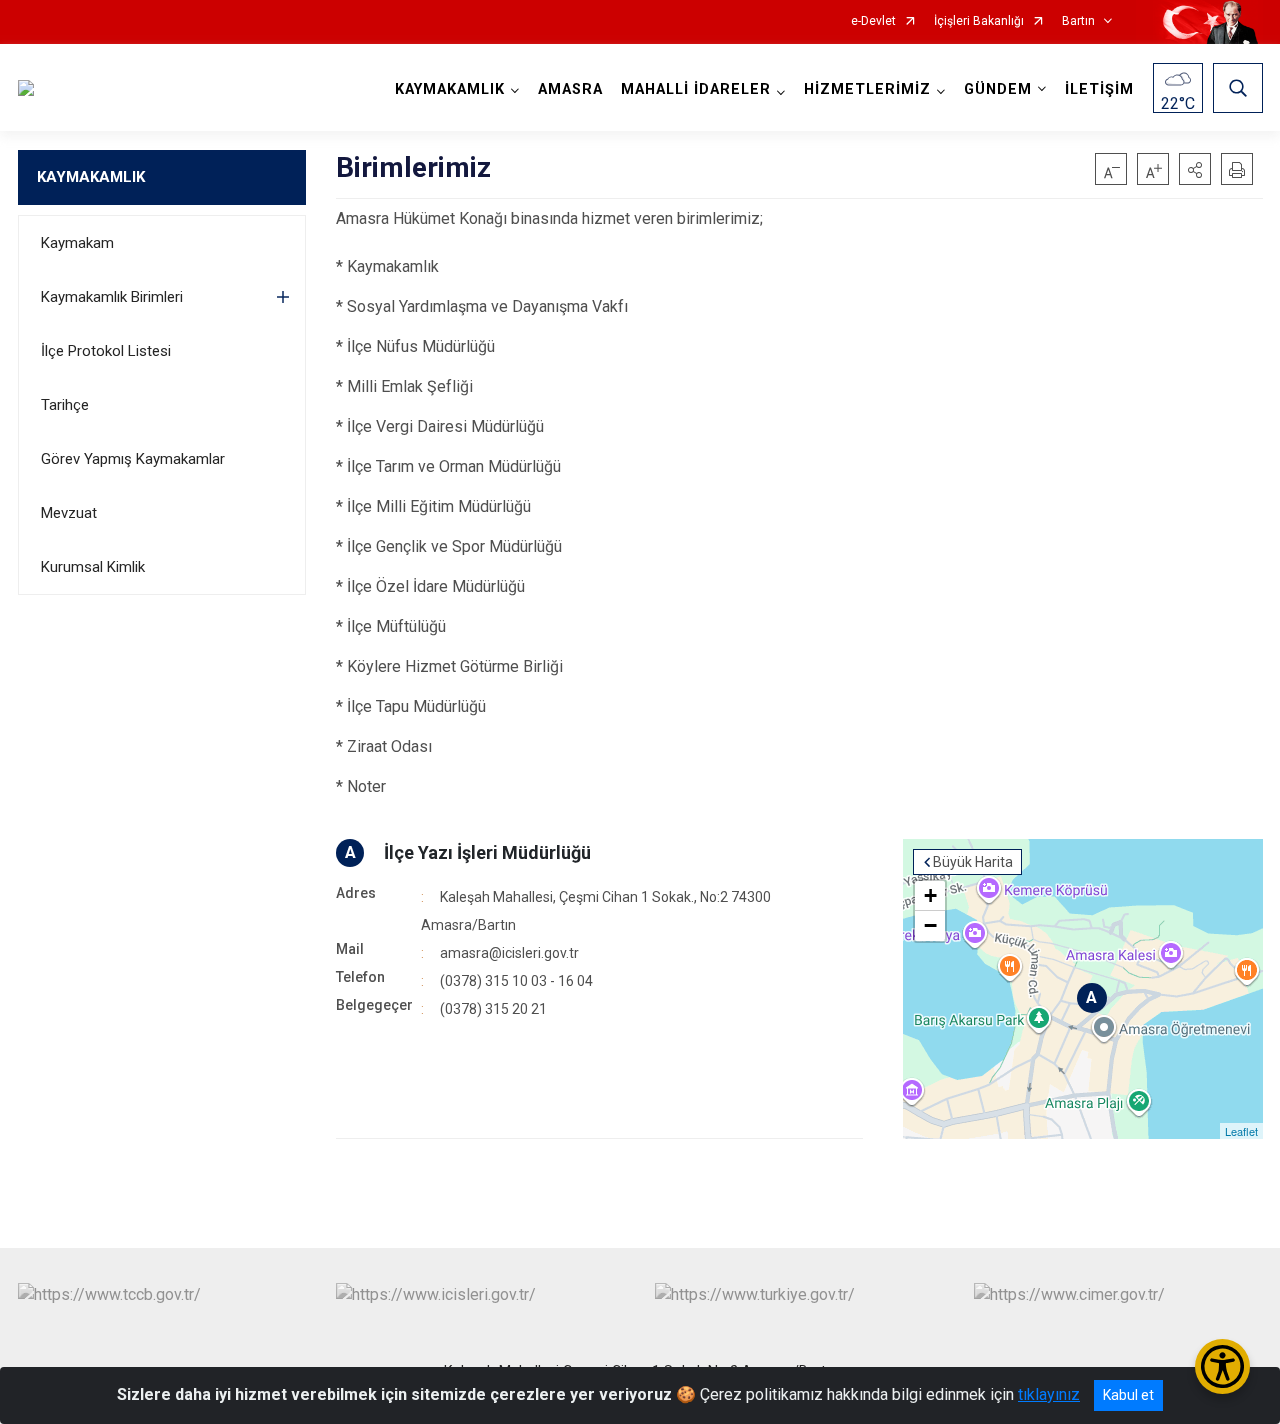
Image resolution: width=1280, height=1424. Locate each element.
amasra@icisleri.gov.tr (509, 953)
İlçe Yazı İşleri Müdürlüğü (487, 852)
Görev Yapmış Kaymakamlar (133, 459)
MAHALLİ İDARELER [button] (696, 89)
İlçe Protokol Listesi (106, 351)
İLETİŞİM (1099, 89)
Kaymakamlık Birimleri (112, 297)
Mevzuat (69, 513)
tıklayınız (1049, 1394)
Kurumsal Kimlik (93, 567)
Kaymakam (77, 243)
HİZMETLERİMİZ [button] (867, 89)
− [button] (930, 925)
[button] (1195, 169)
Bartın (1078, 21)
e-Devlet (873, 21)
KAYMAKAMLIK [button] (450, 89)
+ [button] (930, 895)
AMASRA (570, 89)
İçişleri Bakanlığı (979, 21)
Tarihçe (65, 405)
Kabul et (1128, 1395)
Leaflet (1241, 1131)
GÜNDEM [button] (998, 89)
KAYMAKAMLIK (91, 177)
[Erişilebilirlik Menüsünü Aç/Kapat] (1222, 1366)
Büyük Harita (973, 862)
